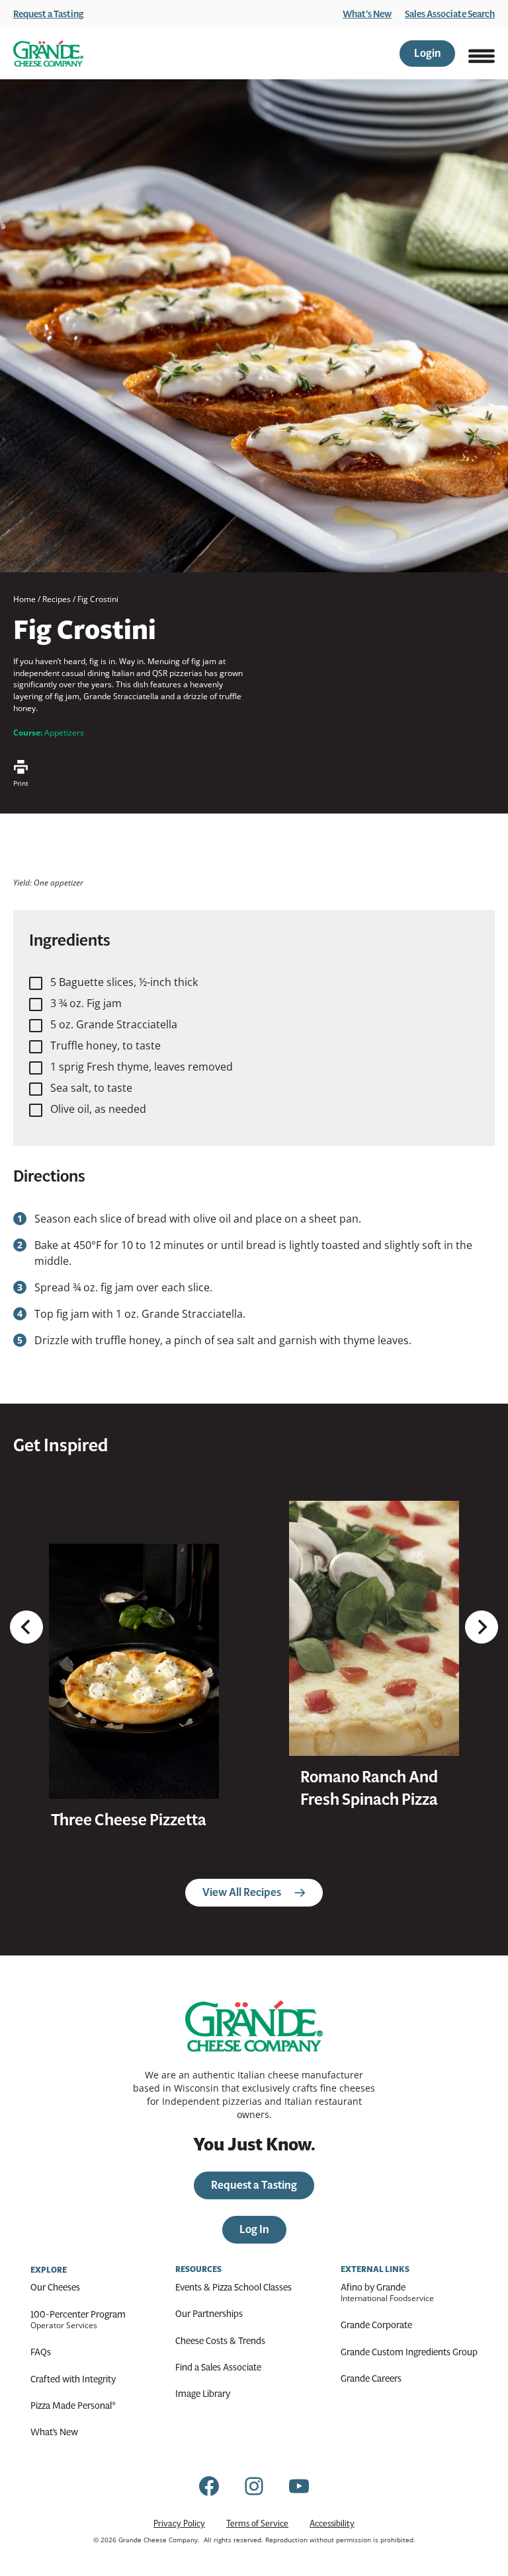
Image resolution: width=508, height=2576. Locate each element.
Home (24, 599)
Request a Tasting (49, 14)
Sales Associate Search (450, 14)
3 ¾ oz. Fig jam (86, 1003)
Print (21, 783)
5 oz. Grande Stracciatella (114, 1024)
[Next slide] (482, 1627)
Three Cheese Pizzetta (129, 1820)
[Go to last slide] (26, 1627)
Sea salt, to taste (91, 1088)
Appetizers (64, 733)
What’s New (367, 14)
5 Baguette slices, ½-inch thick (124, 982)
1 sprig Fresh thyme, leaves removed (142, 1067)
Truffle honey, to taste (106, 1045)
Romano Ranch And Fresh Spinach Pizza (369, 1788)
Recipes (57, 599)
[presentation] (134, 1671)
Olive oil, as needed (98, 1109)
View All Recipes (242, 1892)
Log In (254, 2229)
